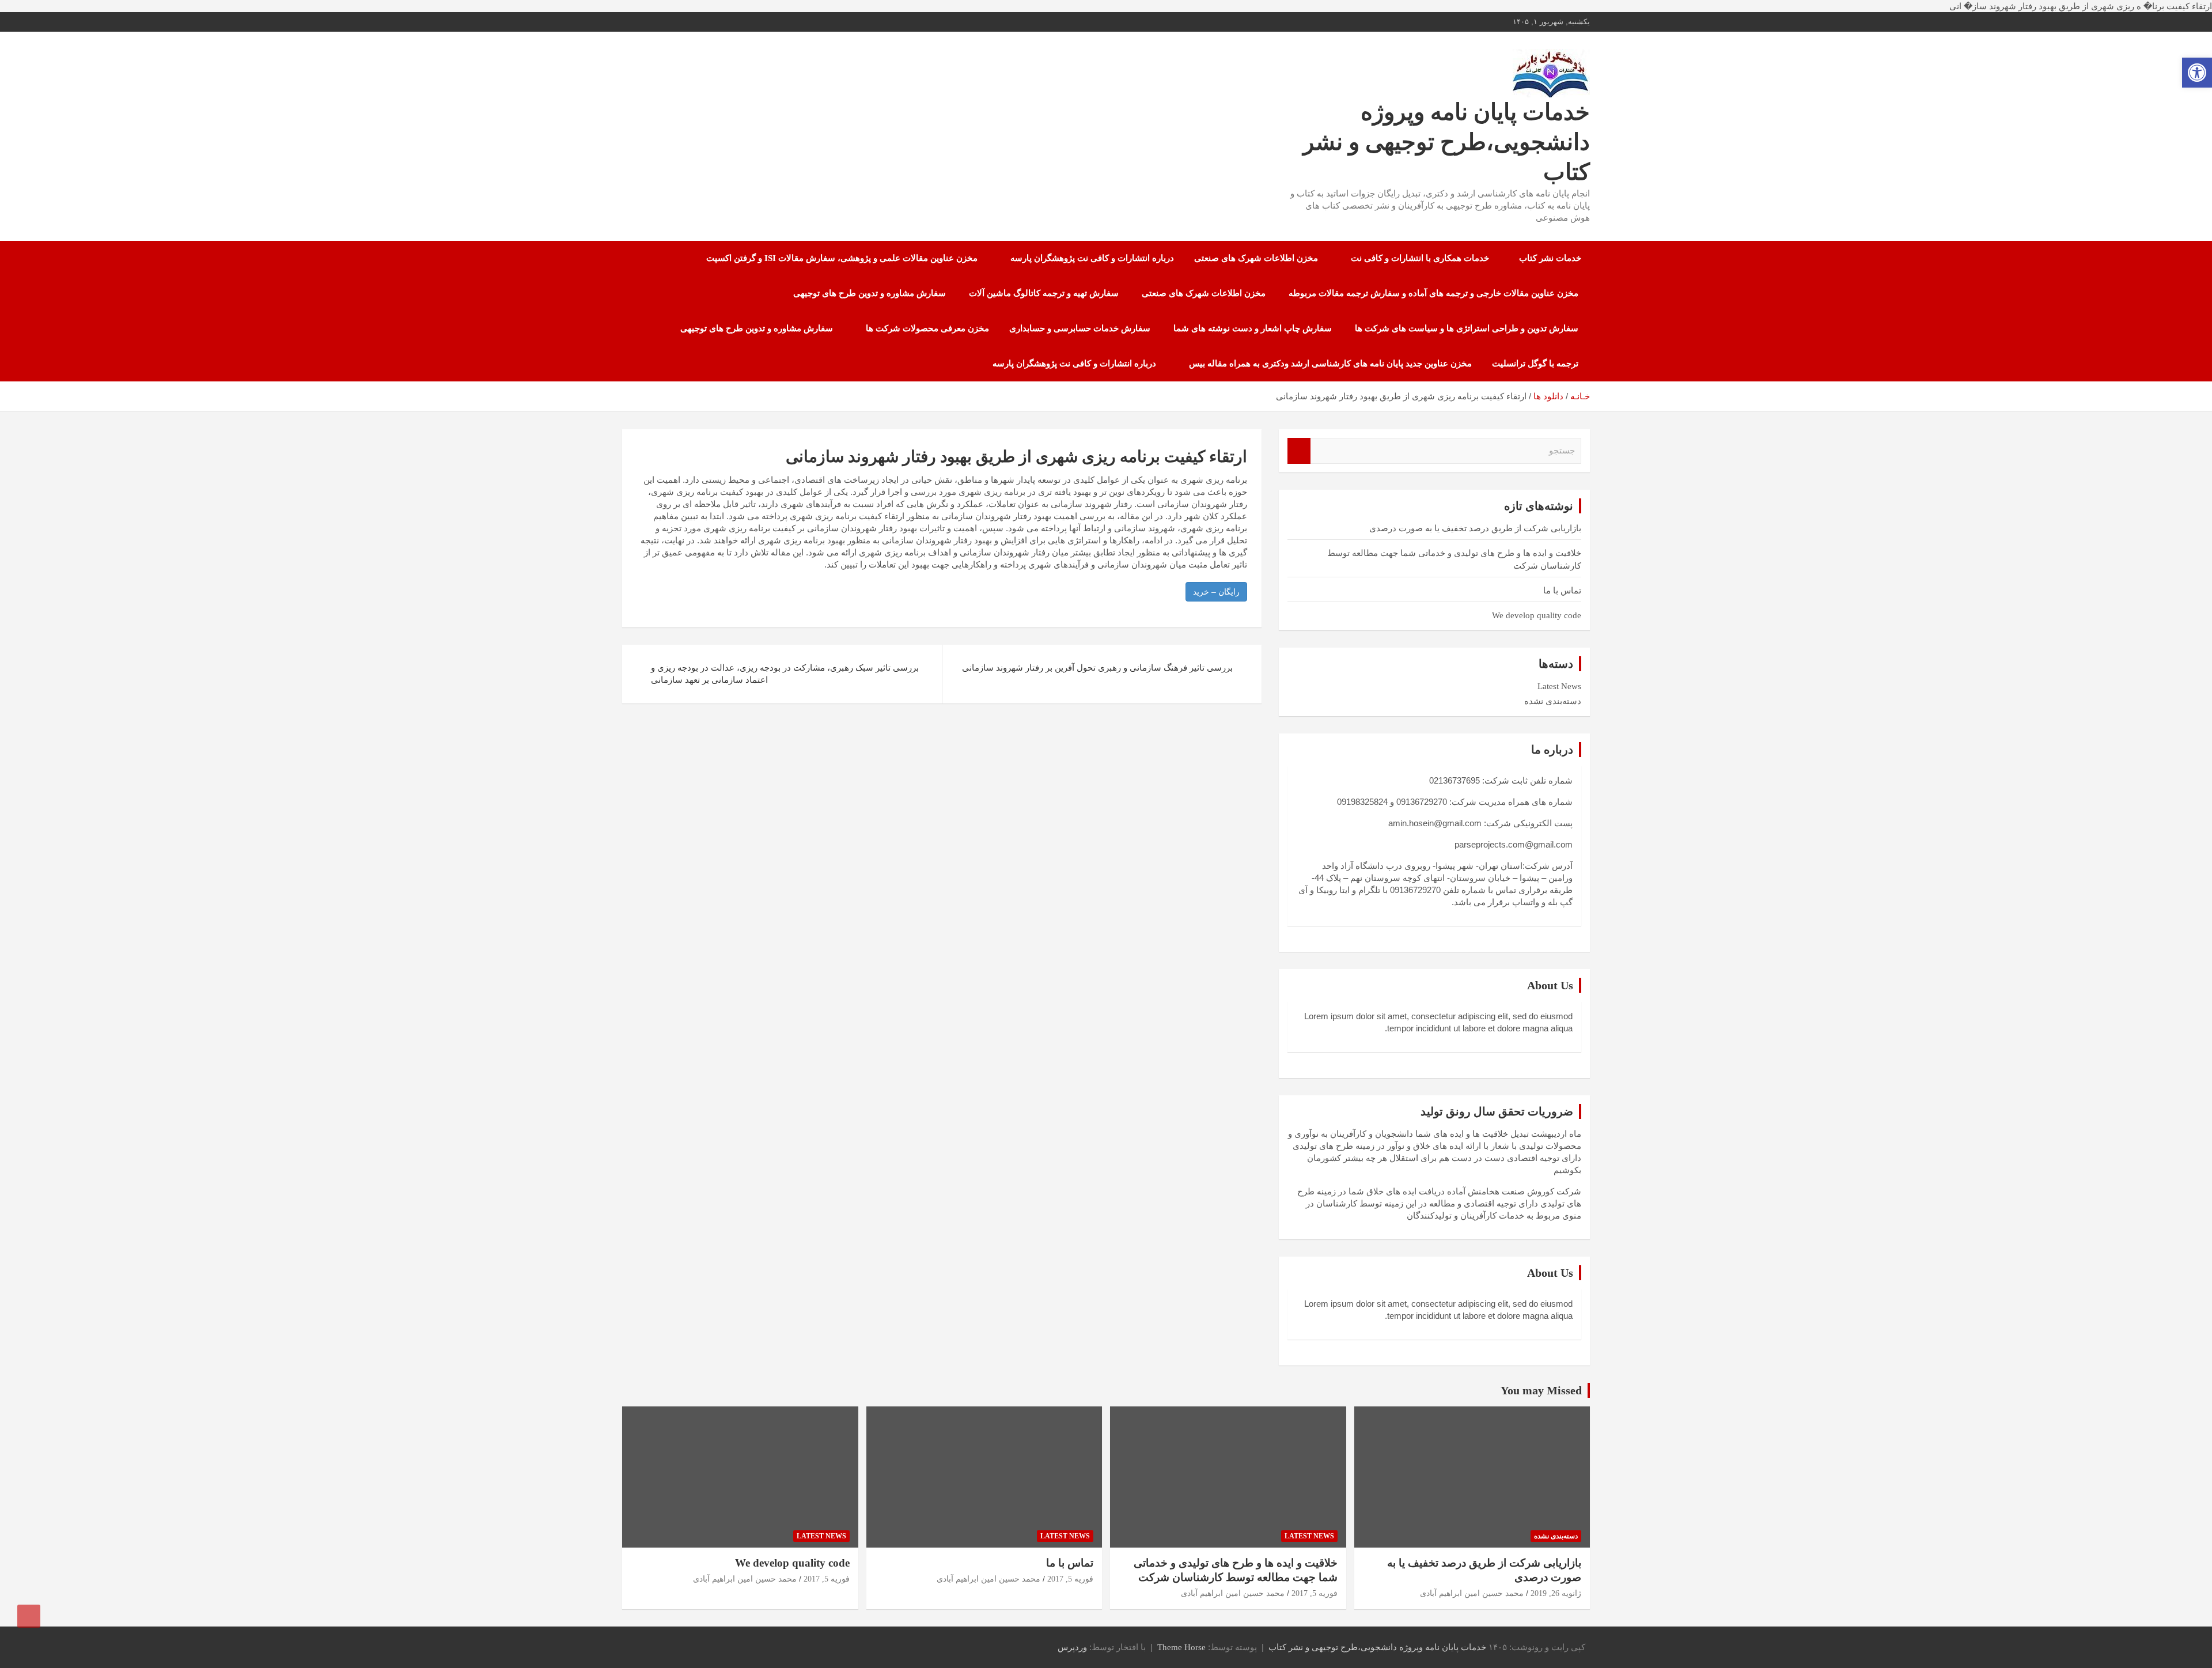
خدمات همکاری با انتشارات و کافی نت (1420, 258)
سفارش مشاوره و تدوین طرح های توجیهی (870, 293)
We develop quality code (1537, 615)
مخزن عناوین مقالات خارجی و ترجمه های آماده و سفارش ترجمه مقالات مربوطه (1433, 293)
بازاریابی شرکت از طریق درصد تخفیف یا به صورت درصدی (1475, 528)
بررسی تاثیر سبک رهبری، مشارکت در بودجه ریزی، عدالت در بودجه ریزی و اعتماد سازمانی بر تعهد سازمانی (785, 674)
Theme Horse (1181, 1647)
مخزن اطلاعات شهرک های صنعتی (1256, 258)
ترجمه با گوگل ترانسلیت (1535, 364)
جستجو (1299, 451)
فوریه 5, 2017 (1315, 1593)
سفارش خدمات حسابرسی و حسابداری (1080, 328)
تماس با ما (1562, 591)
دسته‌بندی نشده (1553, 701)
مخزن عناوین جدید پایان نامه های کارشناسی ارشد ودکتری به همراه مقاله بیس (1330, 364)
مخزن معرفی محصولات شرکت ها (927, 328)
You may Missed (1541, 1390)
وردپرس (1072, 1647)
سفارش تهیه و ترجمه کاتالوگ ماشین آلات (1044, 293)
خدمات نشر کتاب (1550, 258)
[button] (2197, 73)
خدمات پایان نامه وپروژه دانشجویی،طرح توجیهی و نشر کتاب (1446, 142)
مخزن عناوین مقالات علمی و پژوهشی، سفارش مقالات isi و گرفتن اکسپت (842, 258)
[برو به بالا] (29, 1616)
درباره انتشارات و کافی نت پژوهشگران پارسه (1092, 258)
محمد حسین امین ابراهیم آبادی (1472, 1593)
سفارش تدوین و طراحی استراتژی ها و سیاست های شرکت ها (1467, 328)
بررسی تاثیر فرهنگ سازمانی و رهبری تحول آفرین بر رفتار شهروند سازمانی (1097, 668)
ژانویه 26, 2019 (1556, 1593)
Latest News (1559, 686)
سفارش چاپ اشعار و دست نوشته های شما (1253, 328)
